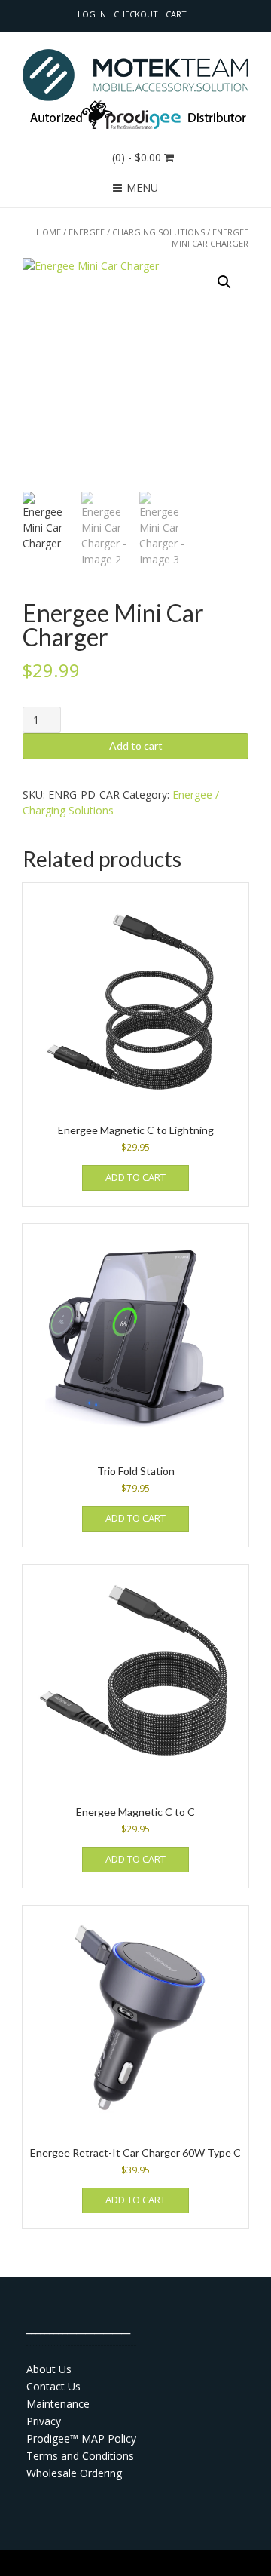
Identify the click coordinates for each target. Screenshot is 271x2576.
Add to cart (136, 745)
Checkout (136, 14)
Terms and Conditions (80, 2456)
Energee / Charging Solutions (137, 232)
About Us (49, 2369)
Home (49, 232)
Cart (176, 14)
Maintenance (58, 2404)
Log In (92, 14)
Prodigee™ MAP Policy (81, 2438)
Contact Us (53, 2386)
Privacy (44, 2421)
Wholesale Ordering (74, 2473)
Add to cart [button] (135, 1177)
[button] (224, 282)
